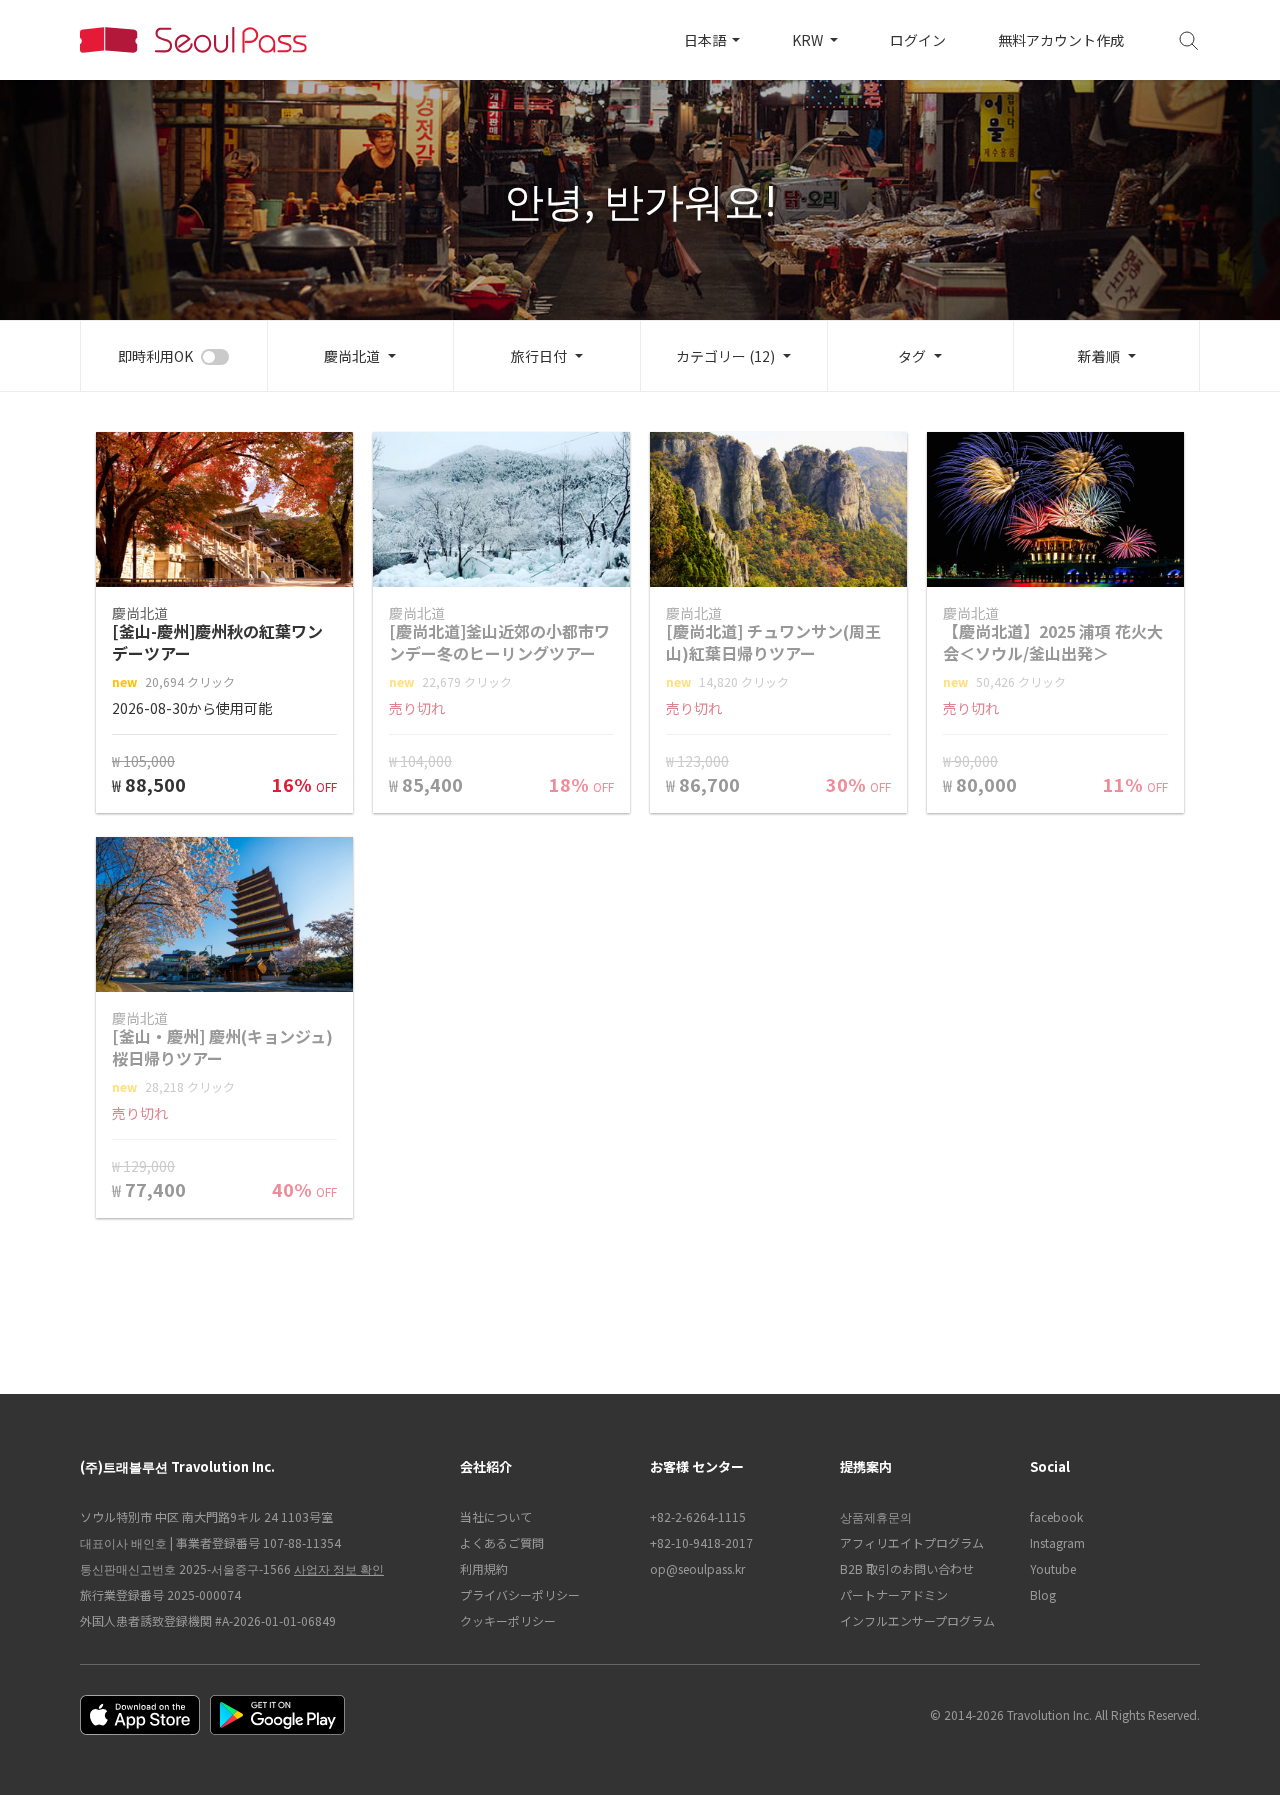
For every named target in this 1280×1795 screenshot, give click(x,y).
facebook (1056, 1516)
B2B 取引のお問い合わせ (907, 1568)
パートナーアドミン (894, 1594)
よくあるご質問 (502, 1542)
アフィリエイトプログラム (912, 1542)
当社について (496, 1516)
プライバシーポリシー (520, 1594)
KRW (809, 40)
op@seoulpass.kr (697, 1568)
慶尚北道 (352, 356)
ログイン (918, 40)
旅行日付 (539, 356)
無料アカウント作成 (1061, 40)
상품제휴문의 (876, 1516)
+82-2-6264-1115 (698, 1516)
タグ (912, 356)
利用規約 (484, 1568)
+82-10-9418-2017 (701, 1542)
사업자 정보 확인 (339, 1568)
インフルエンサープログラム (917, 1620)
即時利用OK (155, 356)
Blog (1043, 1594)
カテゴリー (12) (725, 356)
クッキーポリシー (508, 1620)
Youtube (1053, 1568)
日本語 (706, 40)
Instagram (1057, 1542)
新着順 (1099, 356)
